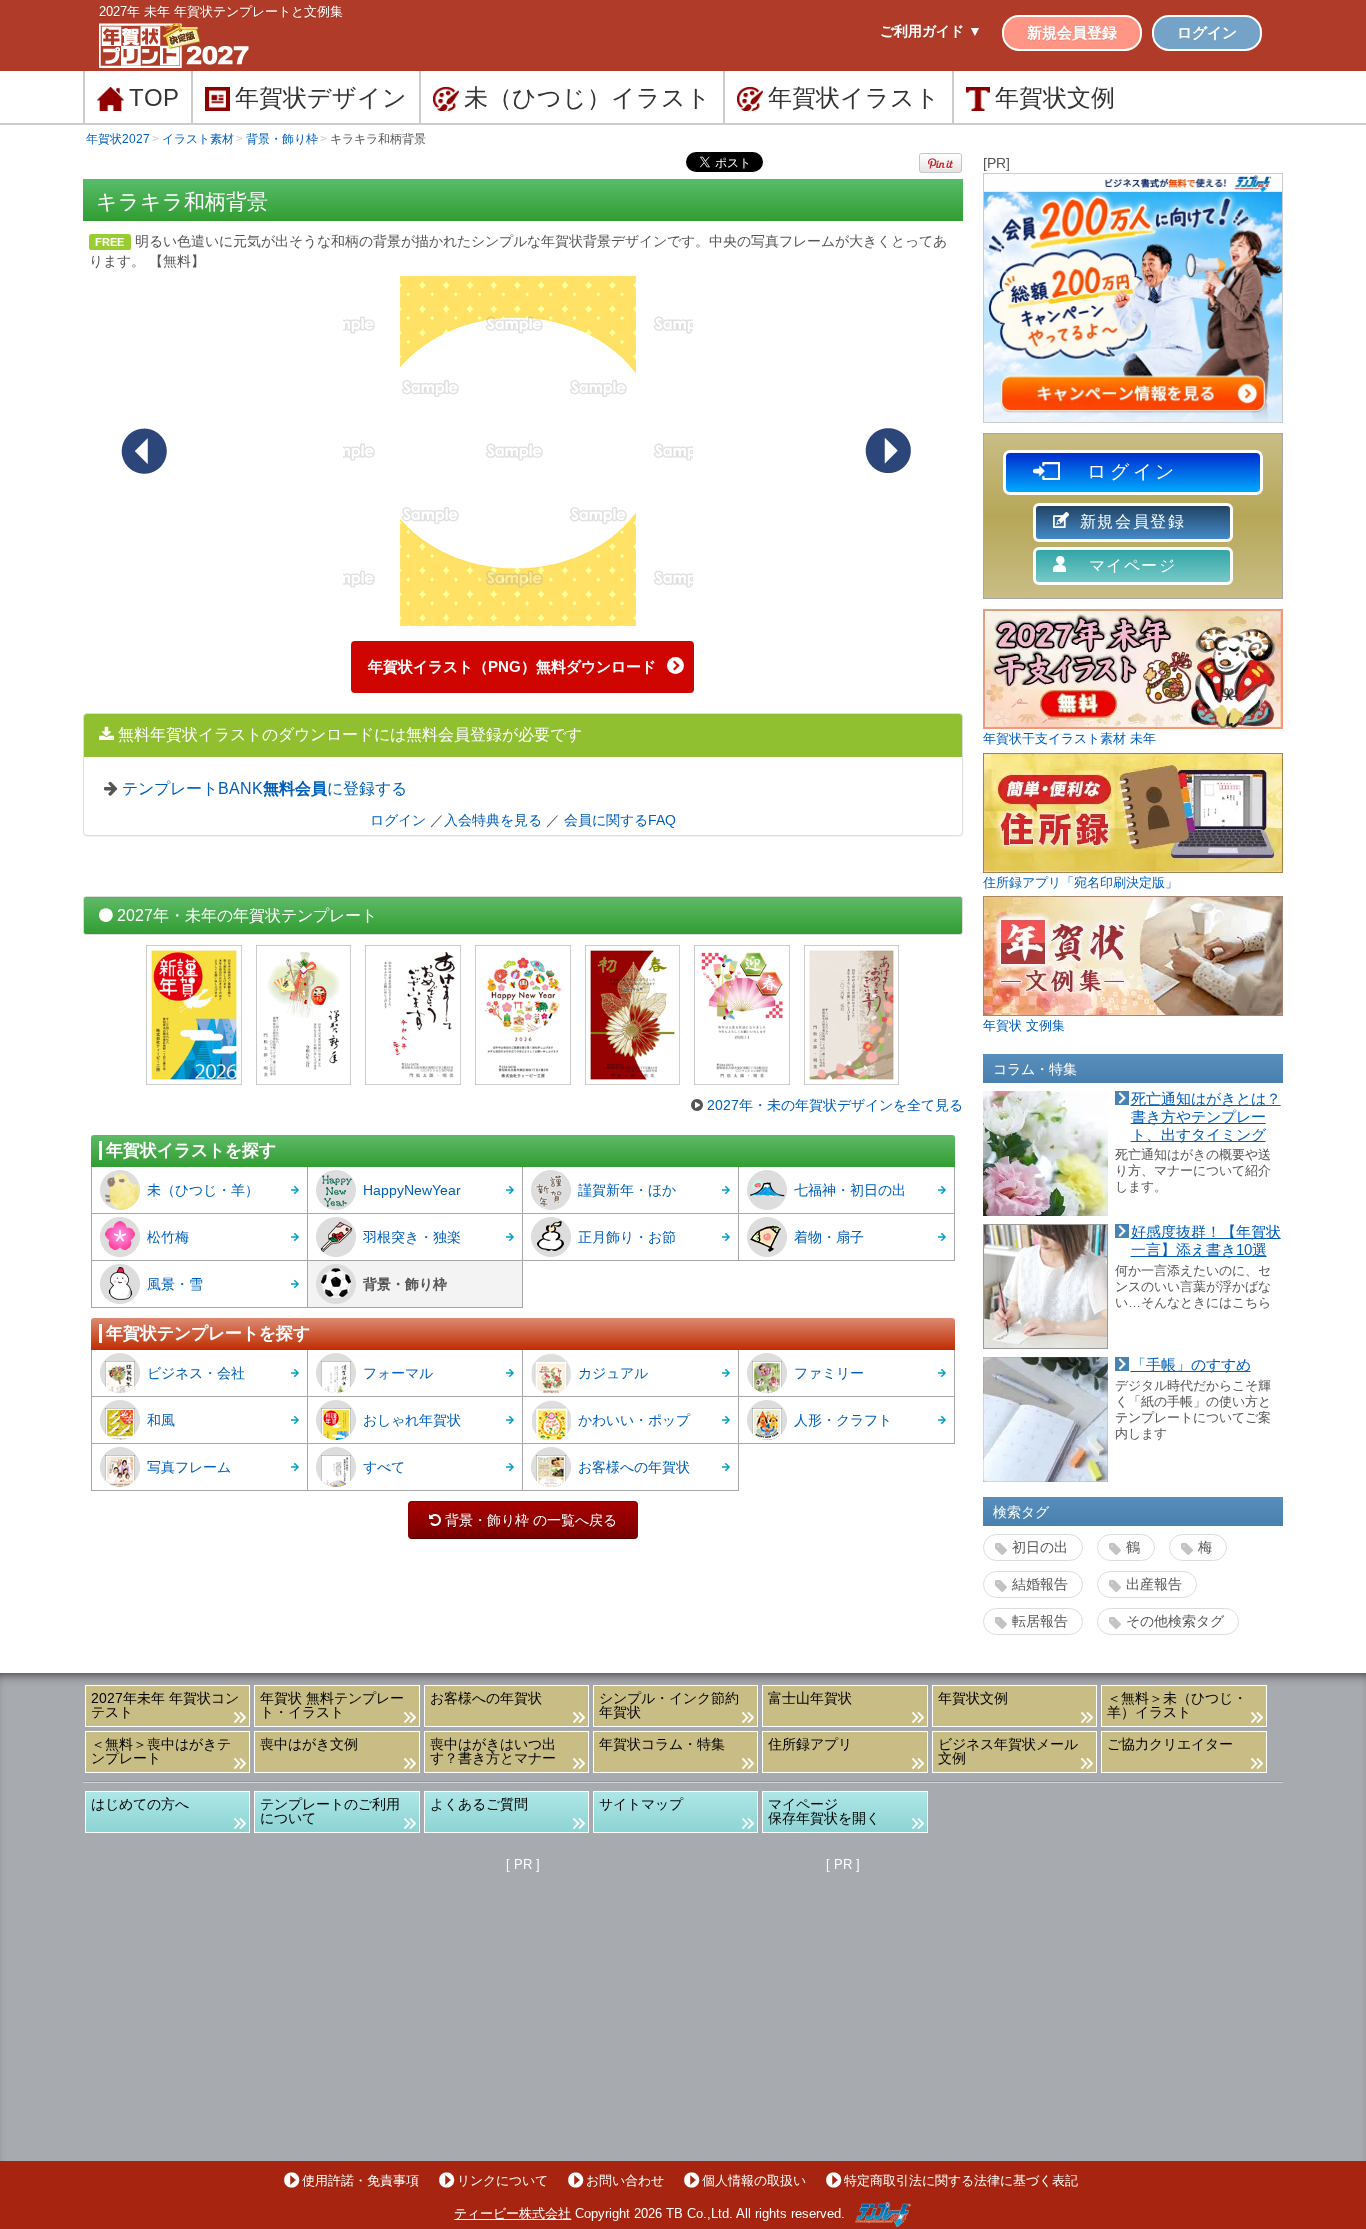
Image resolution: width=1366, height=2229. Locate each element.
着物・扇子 (829, 1237)
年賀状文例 (973, 1698)
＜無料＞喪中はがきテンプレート (161, 1751)
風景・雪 (175, 1284)
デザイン (321, 97)
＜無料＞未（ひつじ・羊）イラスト (1177, 1705)
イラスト (854, 97)
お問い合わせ (625, 2180)
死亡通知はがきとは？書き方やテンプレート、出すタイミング (1206, 1116)
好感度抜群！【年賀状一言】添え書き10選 (1206, 1241)
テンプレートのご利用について (330, 1811)
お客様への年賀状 (634, 1467)
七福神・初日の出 (850, 1190)
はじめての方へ (140, 1804)
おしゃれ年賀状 (412, 1420)
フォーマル (398, 1373)
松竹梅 (168, 1237)
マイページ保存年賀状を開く (824, 1811)
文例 (1055, 97)
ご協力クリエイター (1170, 1744)
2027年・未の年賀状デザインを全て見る (835, 1105)
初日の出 (1040, 1547)
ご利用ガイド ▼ (931, 31)
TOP (154, 97)
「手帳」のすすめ (1191, 1365)
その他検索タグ (1175, 1621)
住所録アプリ (810, 1744)
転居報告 (1040, 1621)
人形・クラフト (843, 1420)
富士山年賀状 (810, 1698)
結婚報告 (1040, 1584)
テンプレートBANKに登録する (264, 788)
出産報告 (1154, 1584)
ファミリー (829, 1373)
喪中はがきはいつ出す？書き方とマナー (493, 1751)
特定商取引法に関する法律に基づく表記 (961, 2180)
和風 (161, 1420)
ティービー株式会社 (512, 2213)
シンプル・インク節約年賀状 (669, 1705)
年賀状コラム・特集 (662, 1744)
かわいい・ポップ (634, 1420)
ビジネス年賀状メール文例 (1008, 1751)
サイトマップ (641, 1804)
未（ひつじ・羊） (203, 1190)
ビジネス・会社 (196, 1373)
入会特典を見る (493, 820)
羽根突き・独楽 (412, 1237)
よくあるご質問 (479, 1804)
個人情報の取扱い (754, 2180)
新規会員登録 (1072, 32)
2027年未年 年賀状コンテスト (165, 1705)
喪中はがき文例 (309, 1744)
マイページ (1133, 565)
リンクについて (502, 2180)
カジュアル (613, 1373)
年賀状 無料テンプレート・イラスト (332, 1705)
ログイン (1207, 32)
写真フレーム (189, 1467)
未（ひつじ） (587, 97)
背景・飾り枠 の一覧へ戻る (523, 1520)
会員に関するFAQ (620, 820)
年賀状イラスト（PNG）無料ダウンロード (512, 666)
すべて (384, 1467)
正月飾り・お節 (627, 1237)
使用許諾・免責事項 (360, 2180)
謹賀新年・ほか (627, 1190)
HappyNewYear (412, 1190)
